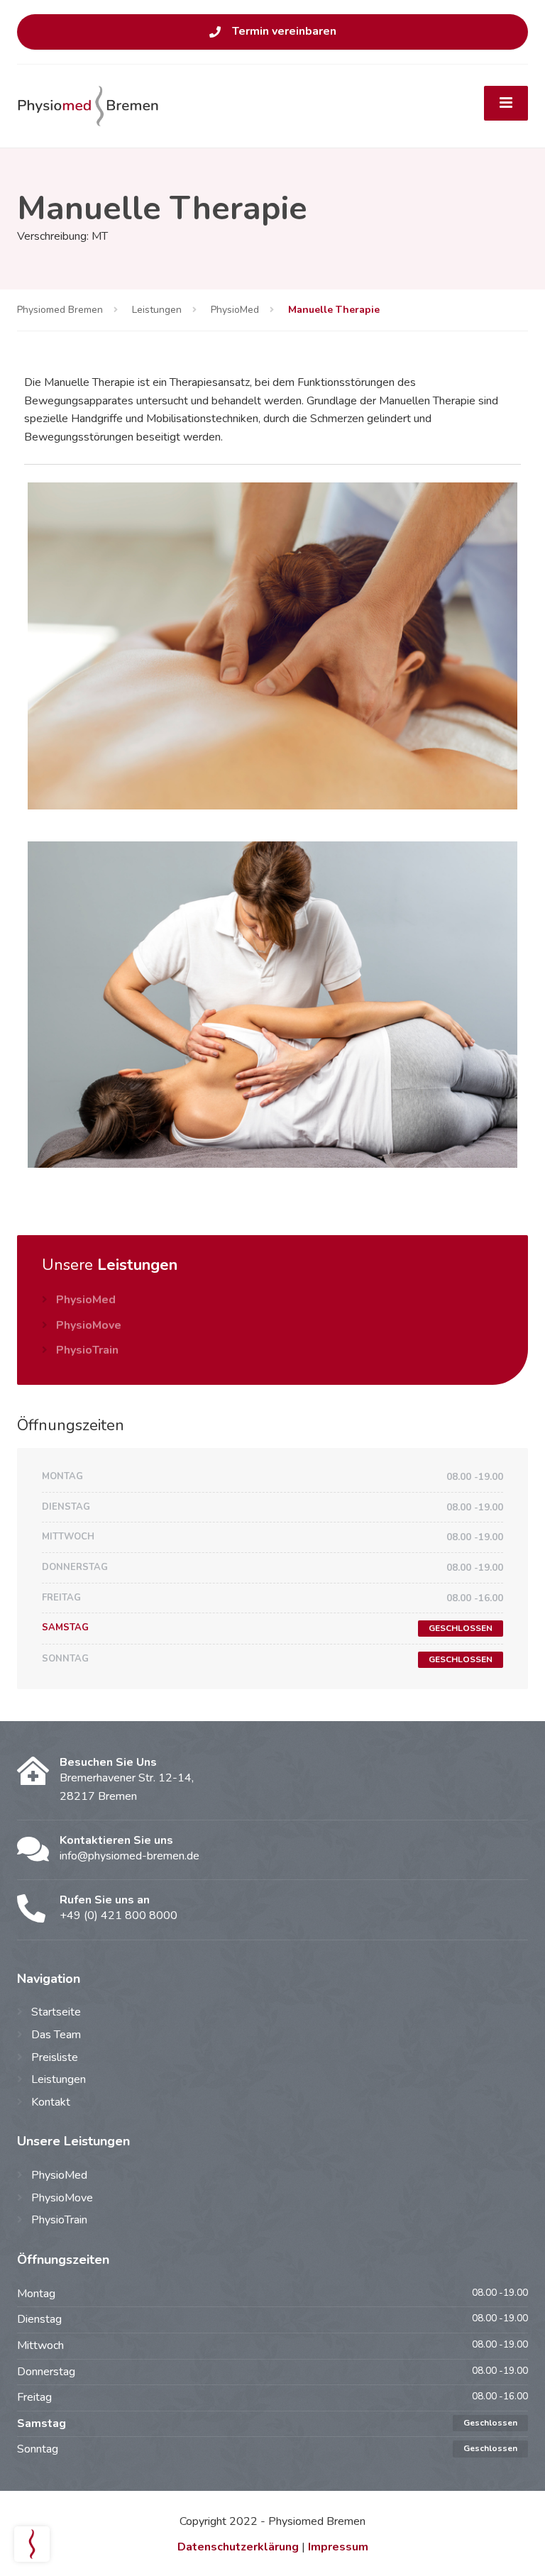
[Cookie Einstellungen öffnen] (32, 2558)
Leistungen (59, 2079)
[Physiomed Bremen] (88, 105)
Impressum (338, 2547)
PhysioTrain (87, 1350)
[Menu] (506, 104)
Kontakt (51, 2102)
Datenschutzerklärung (238, 2547)
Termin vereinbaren (284, 31)
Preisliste (55, 2057)
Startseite (56, 2012)
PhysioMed (86, 1300)
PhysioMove (89, 1325)
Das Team (56, 2035)
